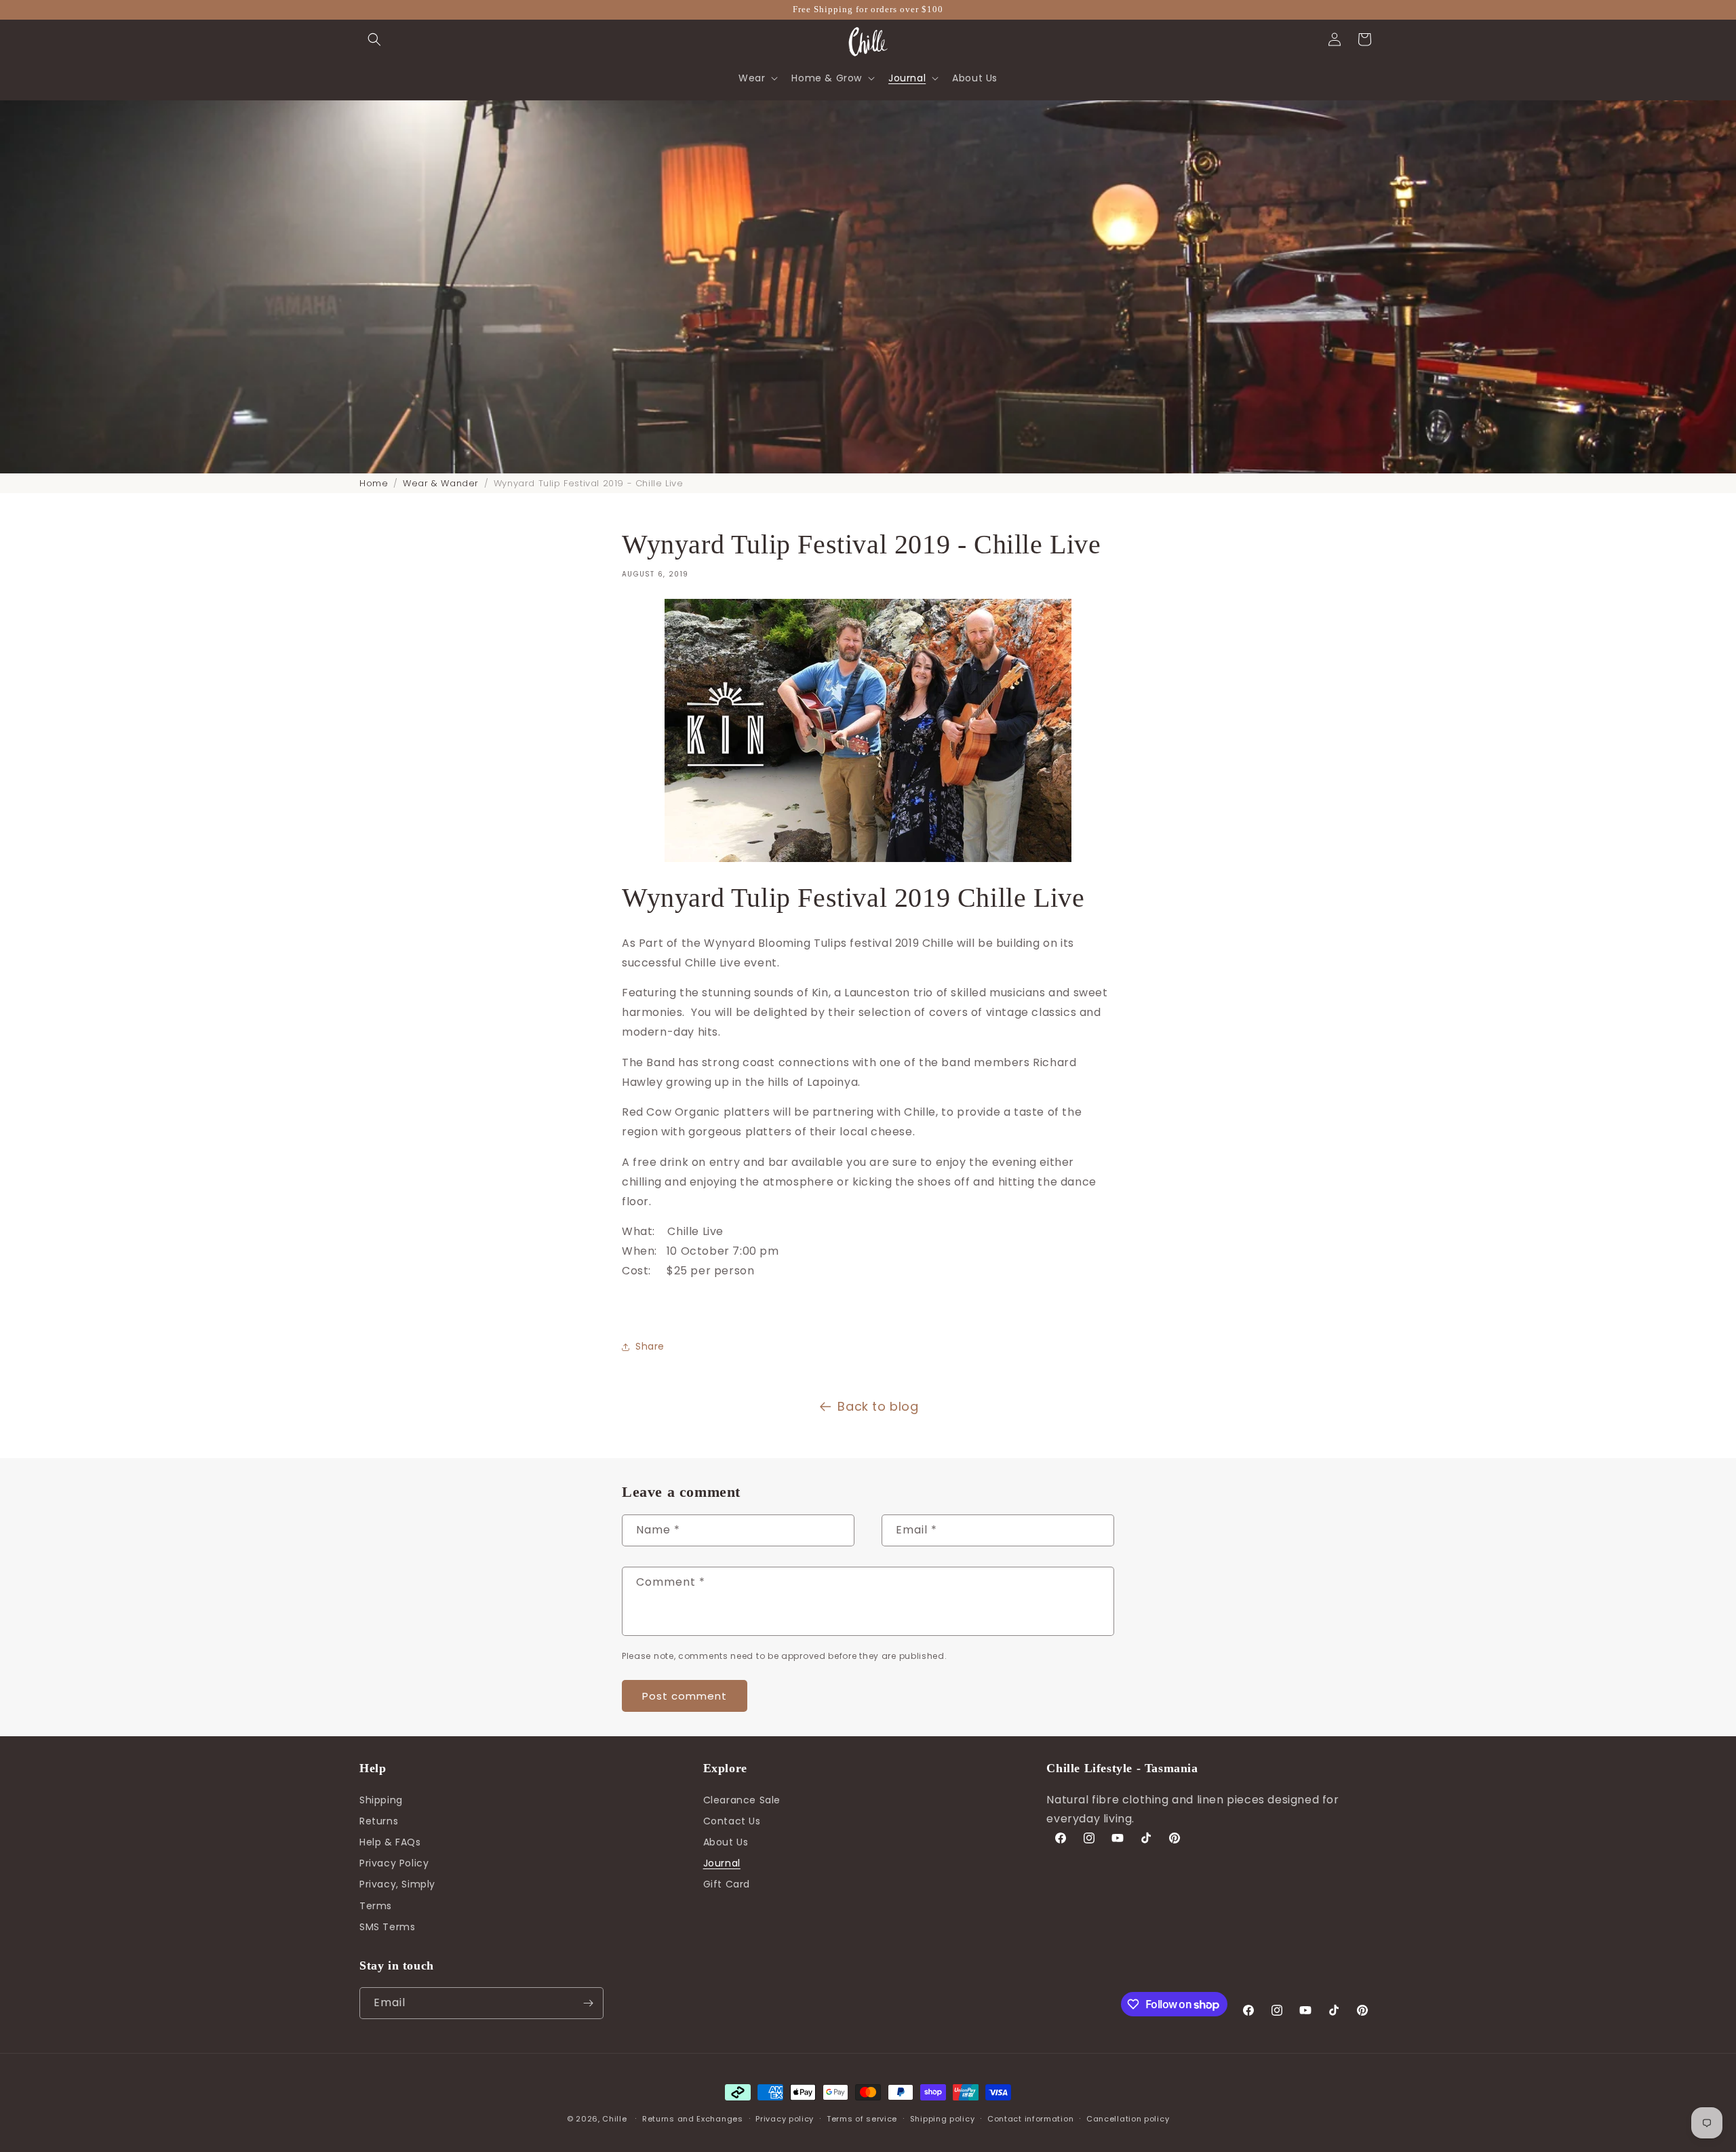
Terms (376, 1906)
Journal (722, 1863)
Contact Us (732, 1821)
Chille (614, 2119)
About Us (726, 1842)
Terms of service (862, 2119)
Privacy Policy (394, 1863)
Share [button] (650, 1346)
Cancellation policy (1128, 2119)
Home (374, 483)
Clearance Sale (742, 1800)
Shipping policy (943, 2119)
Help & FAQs (390, 1842)
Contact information (1030, 2119)
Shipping (381, 1800)
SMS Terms (387, 1927)
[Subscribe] (588, 2003)
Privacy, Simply (397, 1884)
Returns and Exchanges (693, 2119)
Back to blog (878, 1406)
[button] (374, 39)
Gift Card (727, 1884)
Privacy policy (785, 2119)
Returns (379, 1821)
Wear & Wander (441, 483)
